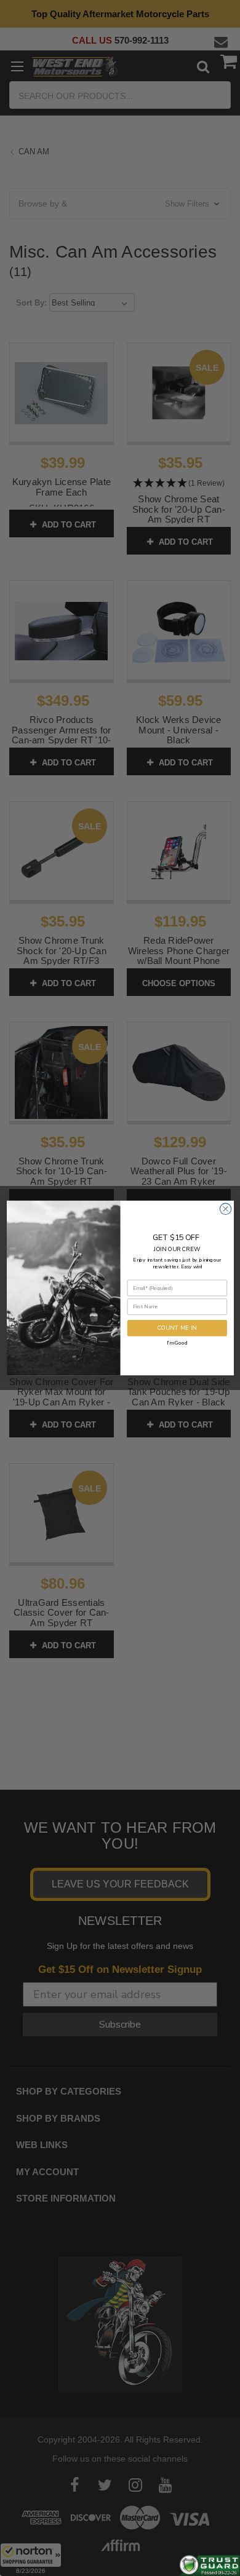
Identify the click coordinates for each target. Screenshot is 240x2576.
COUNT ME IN (177, 1328)
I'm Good (177, 1342)
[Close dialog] (225, 1209)
